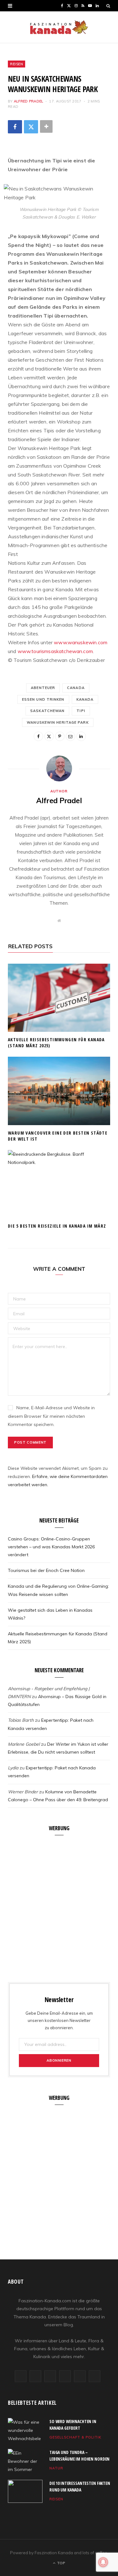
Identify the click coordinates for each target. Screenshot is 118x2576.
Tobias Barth (21, 1720)
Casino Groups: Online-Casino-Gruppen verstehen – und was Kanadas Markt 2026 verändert (51, 1547)
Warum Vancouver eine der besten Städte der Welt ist (58, 1136)
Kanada (85, 699)
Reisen (17, 64)
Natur (56, 2468)
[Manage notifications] (103, 2562)
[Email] (70, 736)
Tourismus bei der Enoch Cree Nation (46, 1570)
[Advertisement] (59, 1905)
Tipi (81, 711)
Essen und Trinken (43, 699)
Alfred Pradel (29, 101)
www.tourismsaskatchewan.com (55, 651)
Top (61, 2563)
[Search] (108, 6)
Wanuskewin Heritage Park (58, 722)
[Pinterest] (60, 736)
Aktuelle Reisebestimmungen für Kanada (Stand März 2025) (56, 1043)
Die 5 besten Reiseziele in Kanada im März (57, 1226)
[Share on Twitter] (31, 127)
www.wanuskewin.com (81, 642)
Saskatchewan (47, 711)
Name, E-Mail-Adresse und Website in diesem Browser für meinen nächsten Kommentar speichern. (51, 1416)
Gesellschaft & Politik (75, 2437)
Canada (76, 688)
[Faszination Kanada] (59, 27)
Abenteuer (43, 688)
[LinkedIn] (81, 736)
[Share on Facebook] (15, 127)
